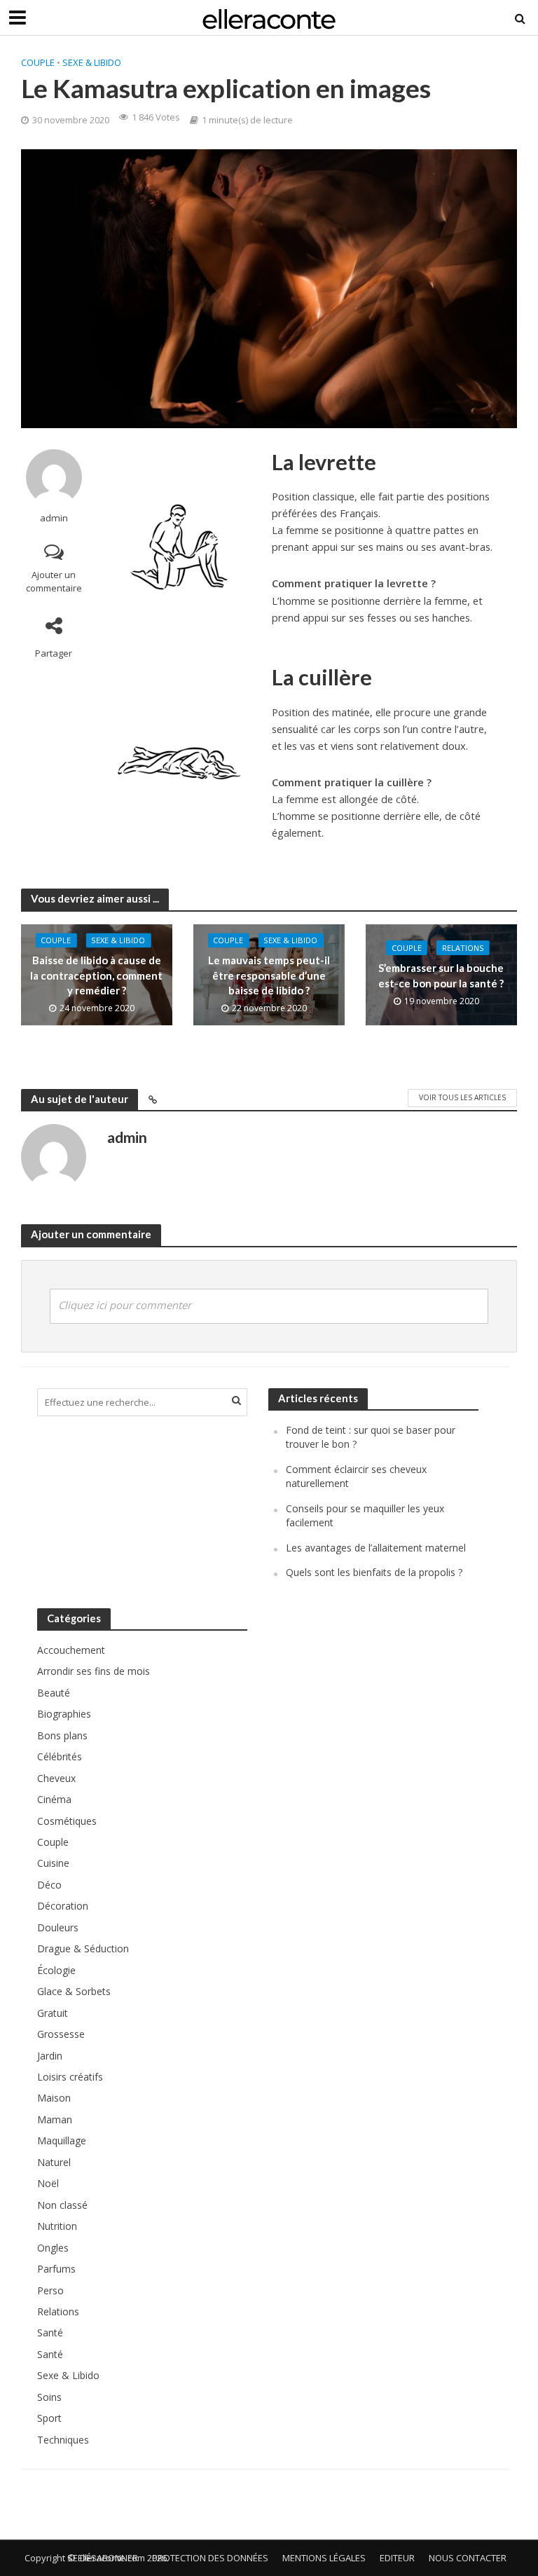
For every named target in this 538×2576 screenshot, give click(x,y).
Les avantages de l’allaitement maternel (376, 1548)
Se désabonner (103, 2558)
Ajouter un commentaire (54, 581)
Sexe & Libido (92, 62)
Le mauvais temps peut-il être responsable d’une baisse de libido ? (269, 976)
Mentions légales (324, 2558)
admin (54, 518)
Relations (463, 948)
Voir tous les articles (462, 1097)
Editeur (397, 2558)
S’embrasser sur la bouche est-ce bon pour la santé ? (441, 975)
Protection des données (210, 2558)
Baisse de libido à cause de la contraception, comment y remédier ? (96, 976)
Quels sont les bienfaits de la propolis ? (374, 1572)
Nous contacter (468, 2558)
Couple (38, 62)
